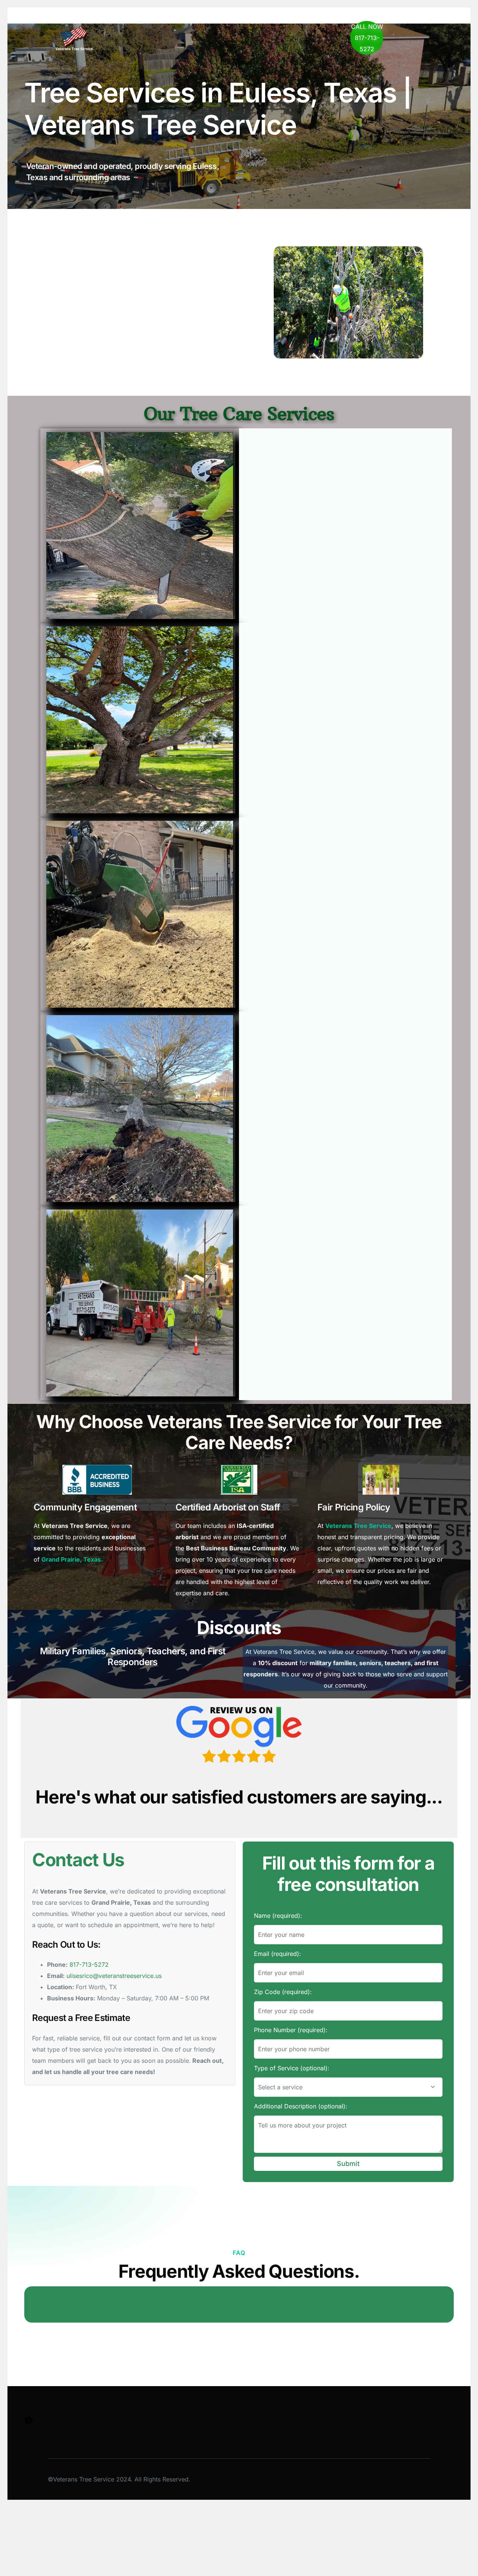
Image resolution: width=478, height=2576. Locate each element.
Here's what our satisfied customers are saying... (239, 1797)
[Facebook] (29, 2423)
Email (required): (277, 1954)
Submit (348, 2164)
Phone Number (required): (291, 2030)
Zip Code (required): (283, 1992)
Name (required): (278, 1916)
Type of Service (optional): (292, 2068)
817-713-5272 (89, 1965)
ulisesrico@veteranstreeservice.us (114, 1976)
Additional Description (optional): (301, 2106)
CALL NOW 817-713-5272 (367, 38)
